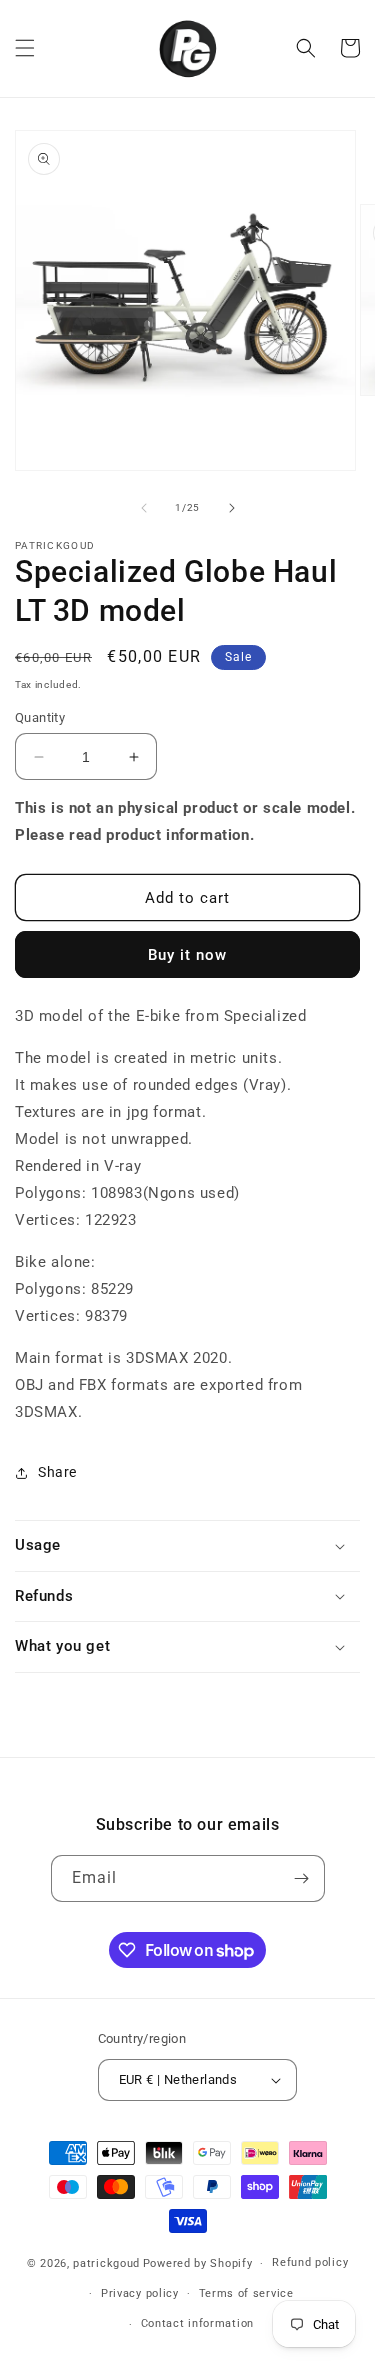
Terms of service (246, 2293)
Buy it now (187, 955)
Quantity (40, 717)
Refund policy (310, 2262)
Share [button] (57, 1472)
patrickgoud (106, 2263)
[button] (25, 48)
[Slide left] (144, 508)
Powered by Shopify (198, 2263)
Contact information (197, 2323)
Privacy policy (140, 2293)
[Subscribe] (302, 1878)
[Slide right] (232, 508)
